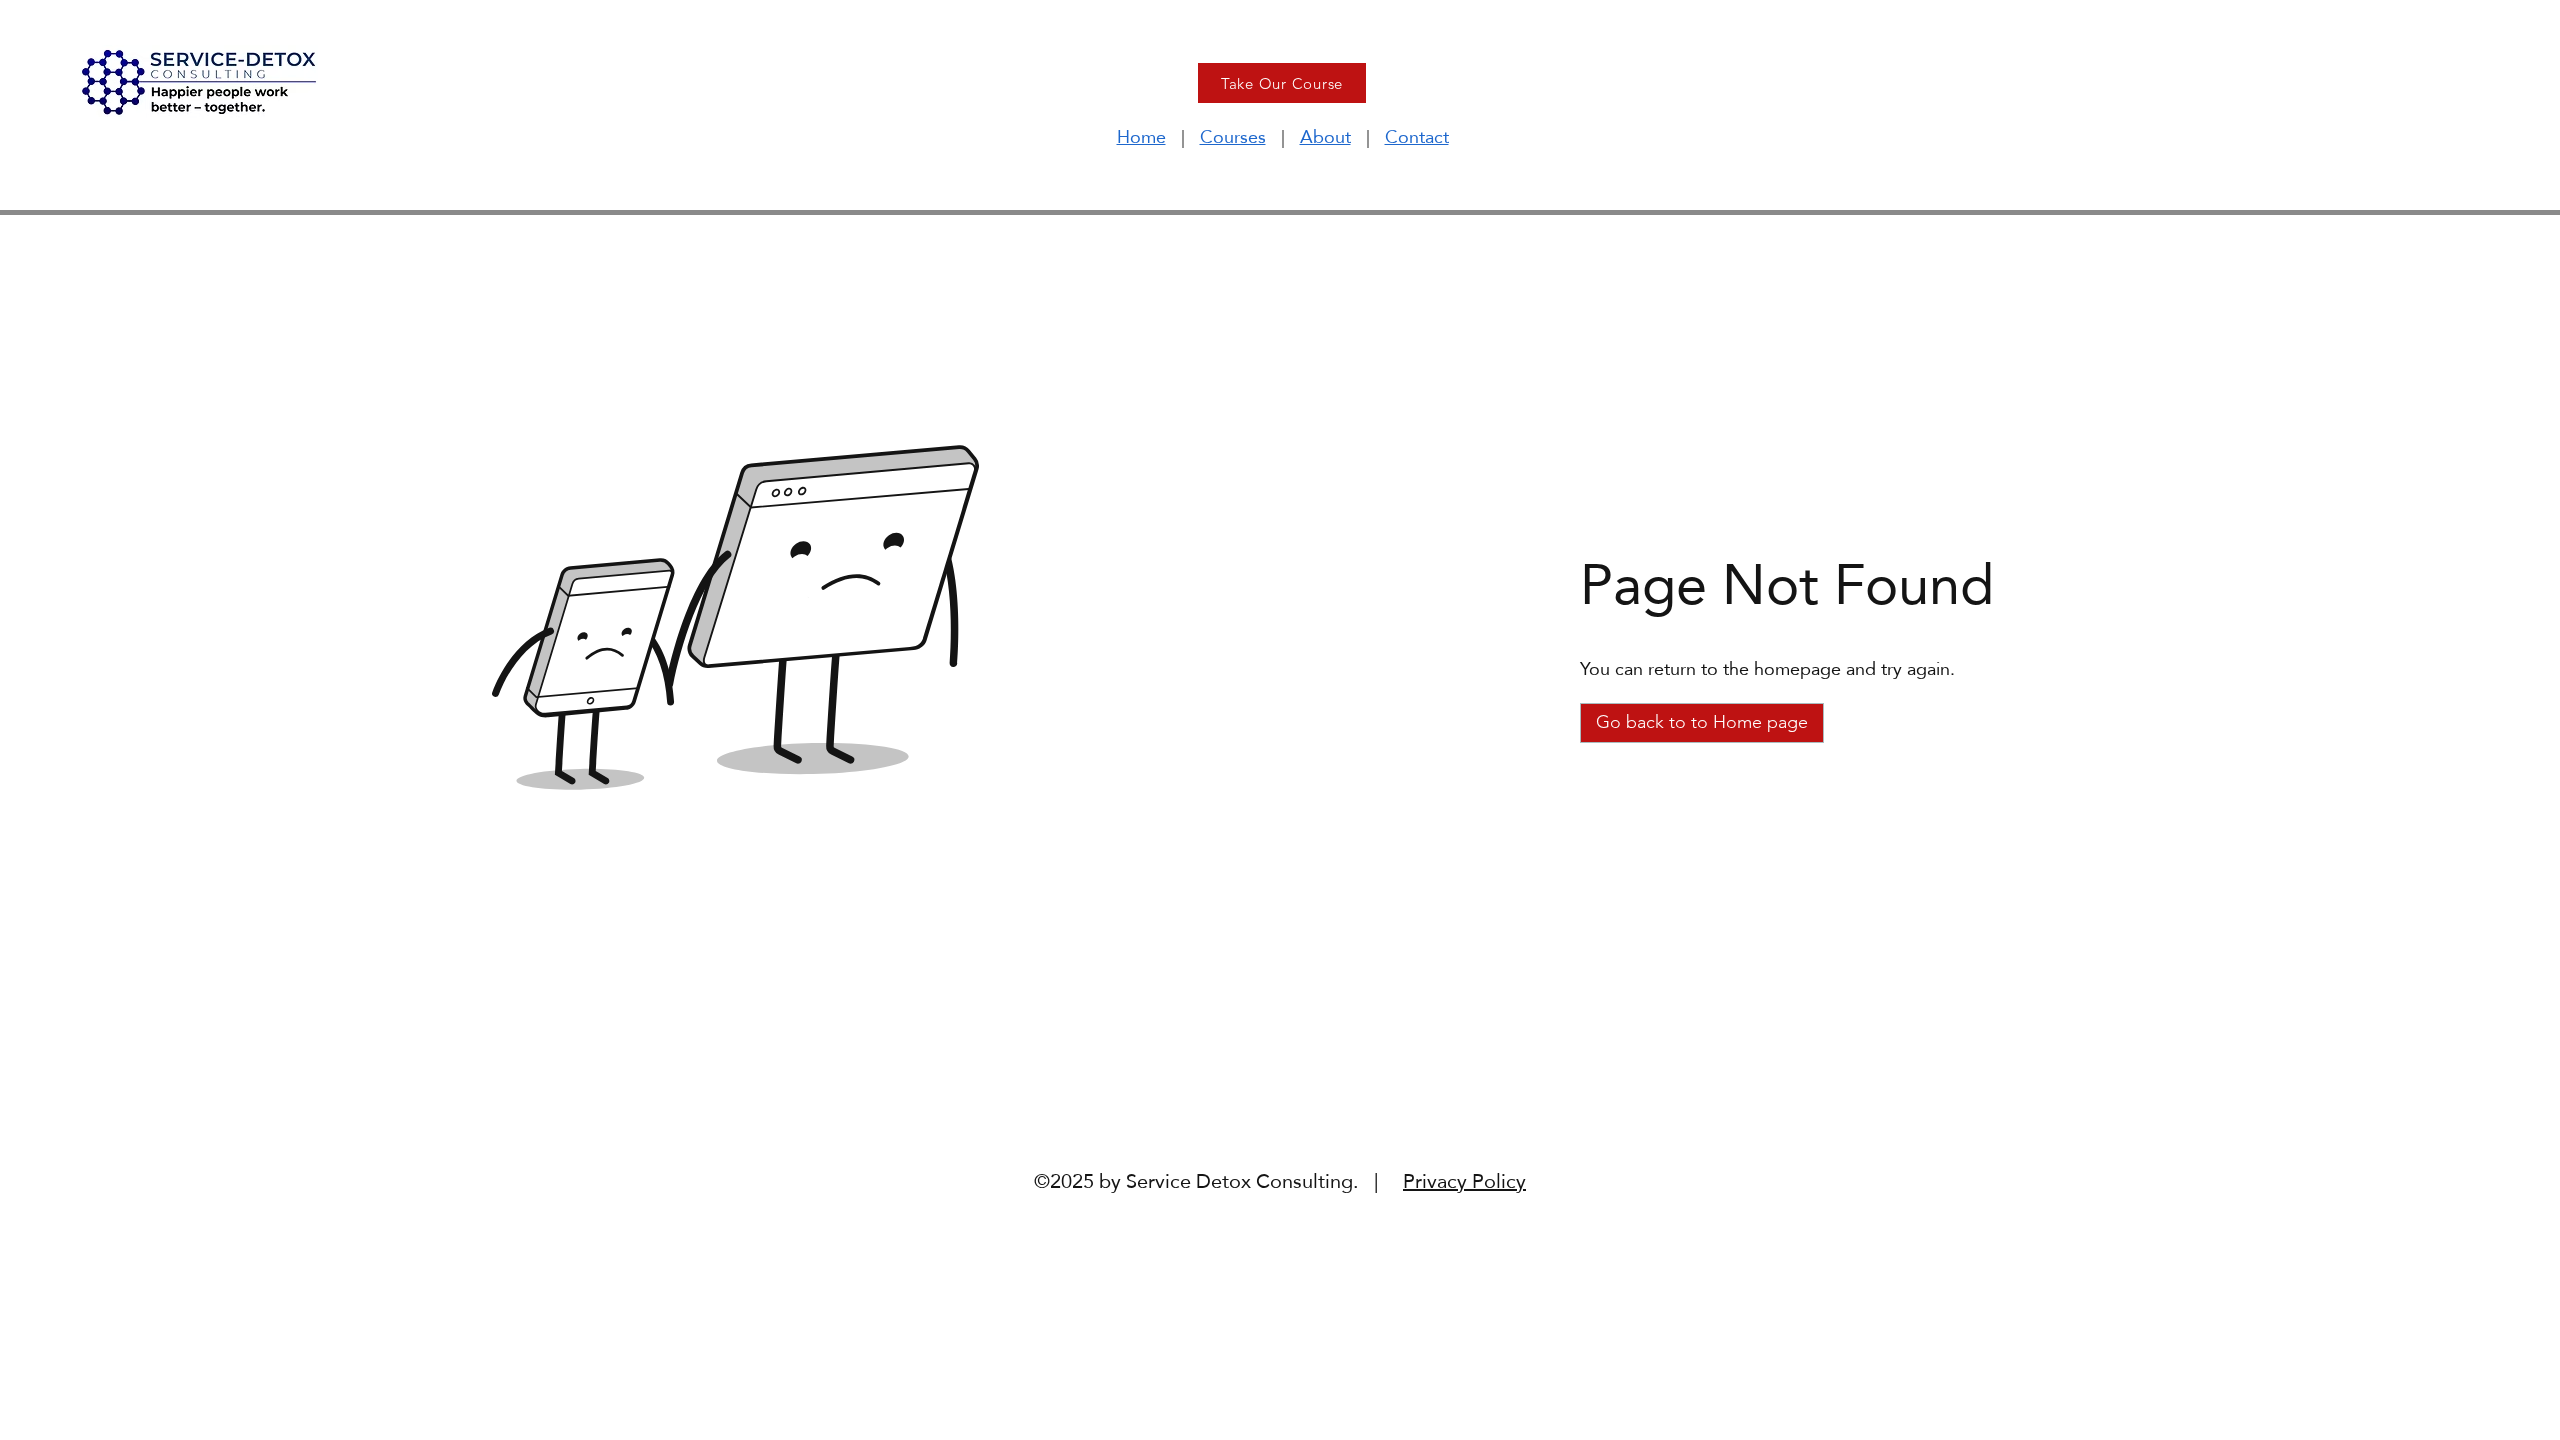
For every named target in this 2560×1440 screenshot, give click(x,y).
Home (1141, 136)
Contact (1417, 136)
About (1325, 136)
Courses (1233, 136)
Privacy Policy (1464, 1181)
